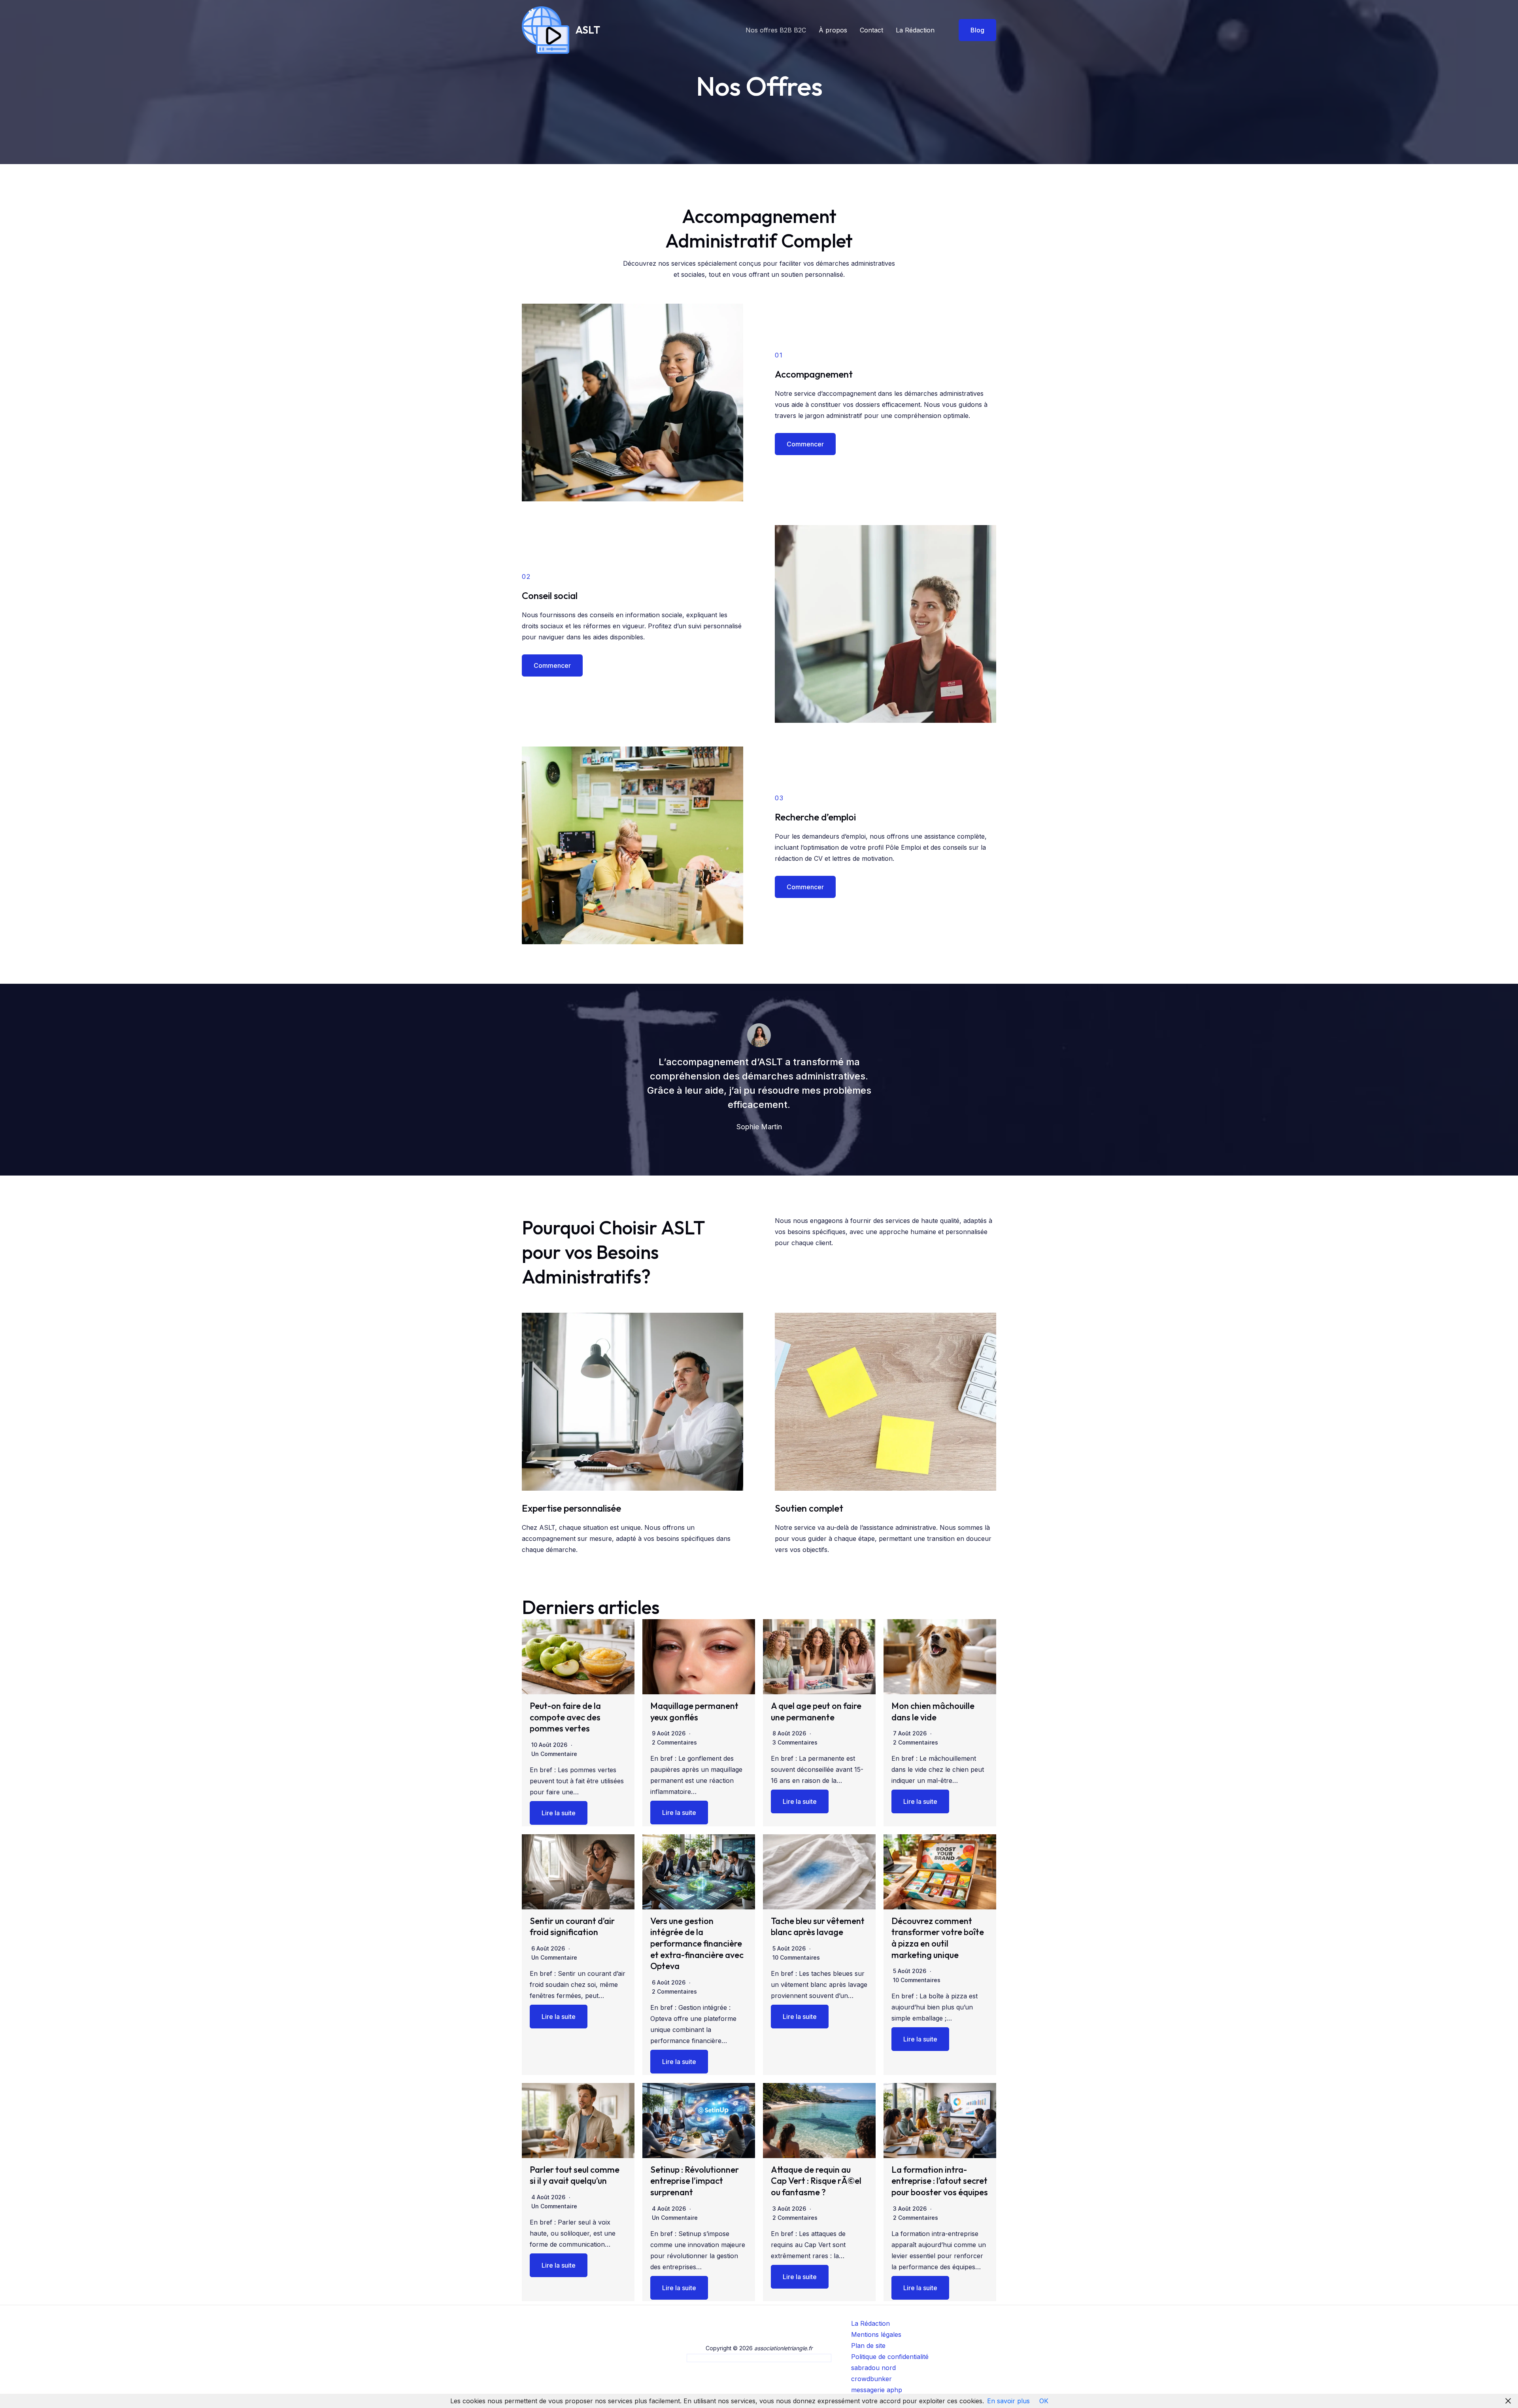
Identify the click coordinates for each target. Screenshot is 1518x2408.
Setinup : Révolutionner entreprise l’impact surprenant (695, 2181)
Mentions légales (876, 2334)
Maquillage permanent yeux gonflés (694, 1711)
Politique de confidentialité (890, 2357)
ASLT (588, 30)
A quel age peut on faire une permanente (816, 1711)
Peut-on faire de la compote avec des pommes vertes (565, 1717)
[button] (972, 30)
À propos (833, 30)
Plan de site (868, 2346)
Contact (871, 30)
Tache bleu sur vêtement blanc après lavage (818, 1927)
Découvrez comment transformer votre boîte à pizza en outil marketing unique (938, 1938)
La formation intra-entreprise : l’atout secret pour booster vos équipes (940, 2181)
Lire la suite (559, 1813)
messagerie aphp (877, 2390)
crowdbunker (871, 2379)
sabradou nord (873, 2368)
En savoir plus (1008, 2401)
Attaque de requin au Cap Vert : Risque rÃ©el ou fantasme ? (816, 2181)
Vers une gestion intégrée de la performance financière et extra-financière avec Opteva (697, 1943)
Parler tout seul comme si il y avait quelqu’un (575, 2175)
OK (1044, 2401)
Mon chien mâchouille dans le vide (933, 1711)
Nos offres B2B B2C (776, 30)
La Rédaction (915, 30)
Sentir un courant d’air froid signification (572, 1927)
